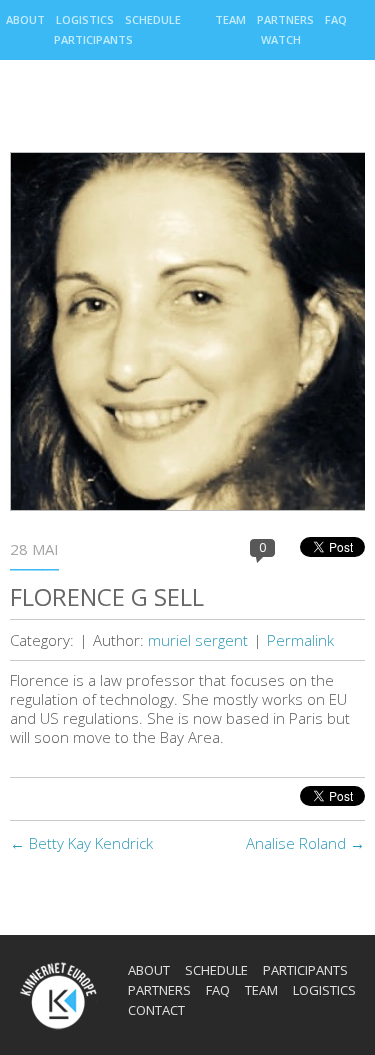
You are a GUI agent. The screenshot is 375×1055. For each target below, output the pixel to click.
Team (230, 19)
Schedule (153, 19)
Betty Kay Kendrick (81, 843)
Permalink (300, 640)
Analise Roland (305, 843)
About (25, 19)
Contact (156, 1010)
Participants (93, 39)
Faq (336, 19)
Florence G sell (107, 596)
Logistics (85, 19)
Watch (281, 39)
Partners (285, 19)
